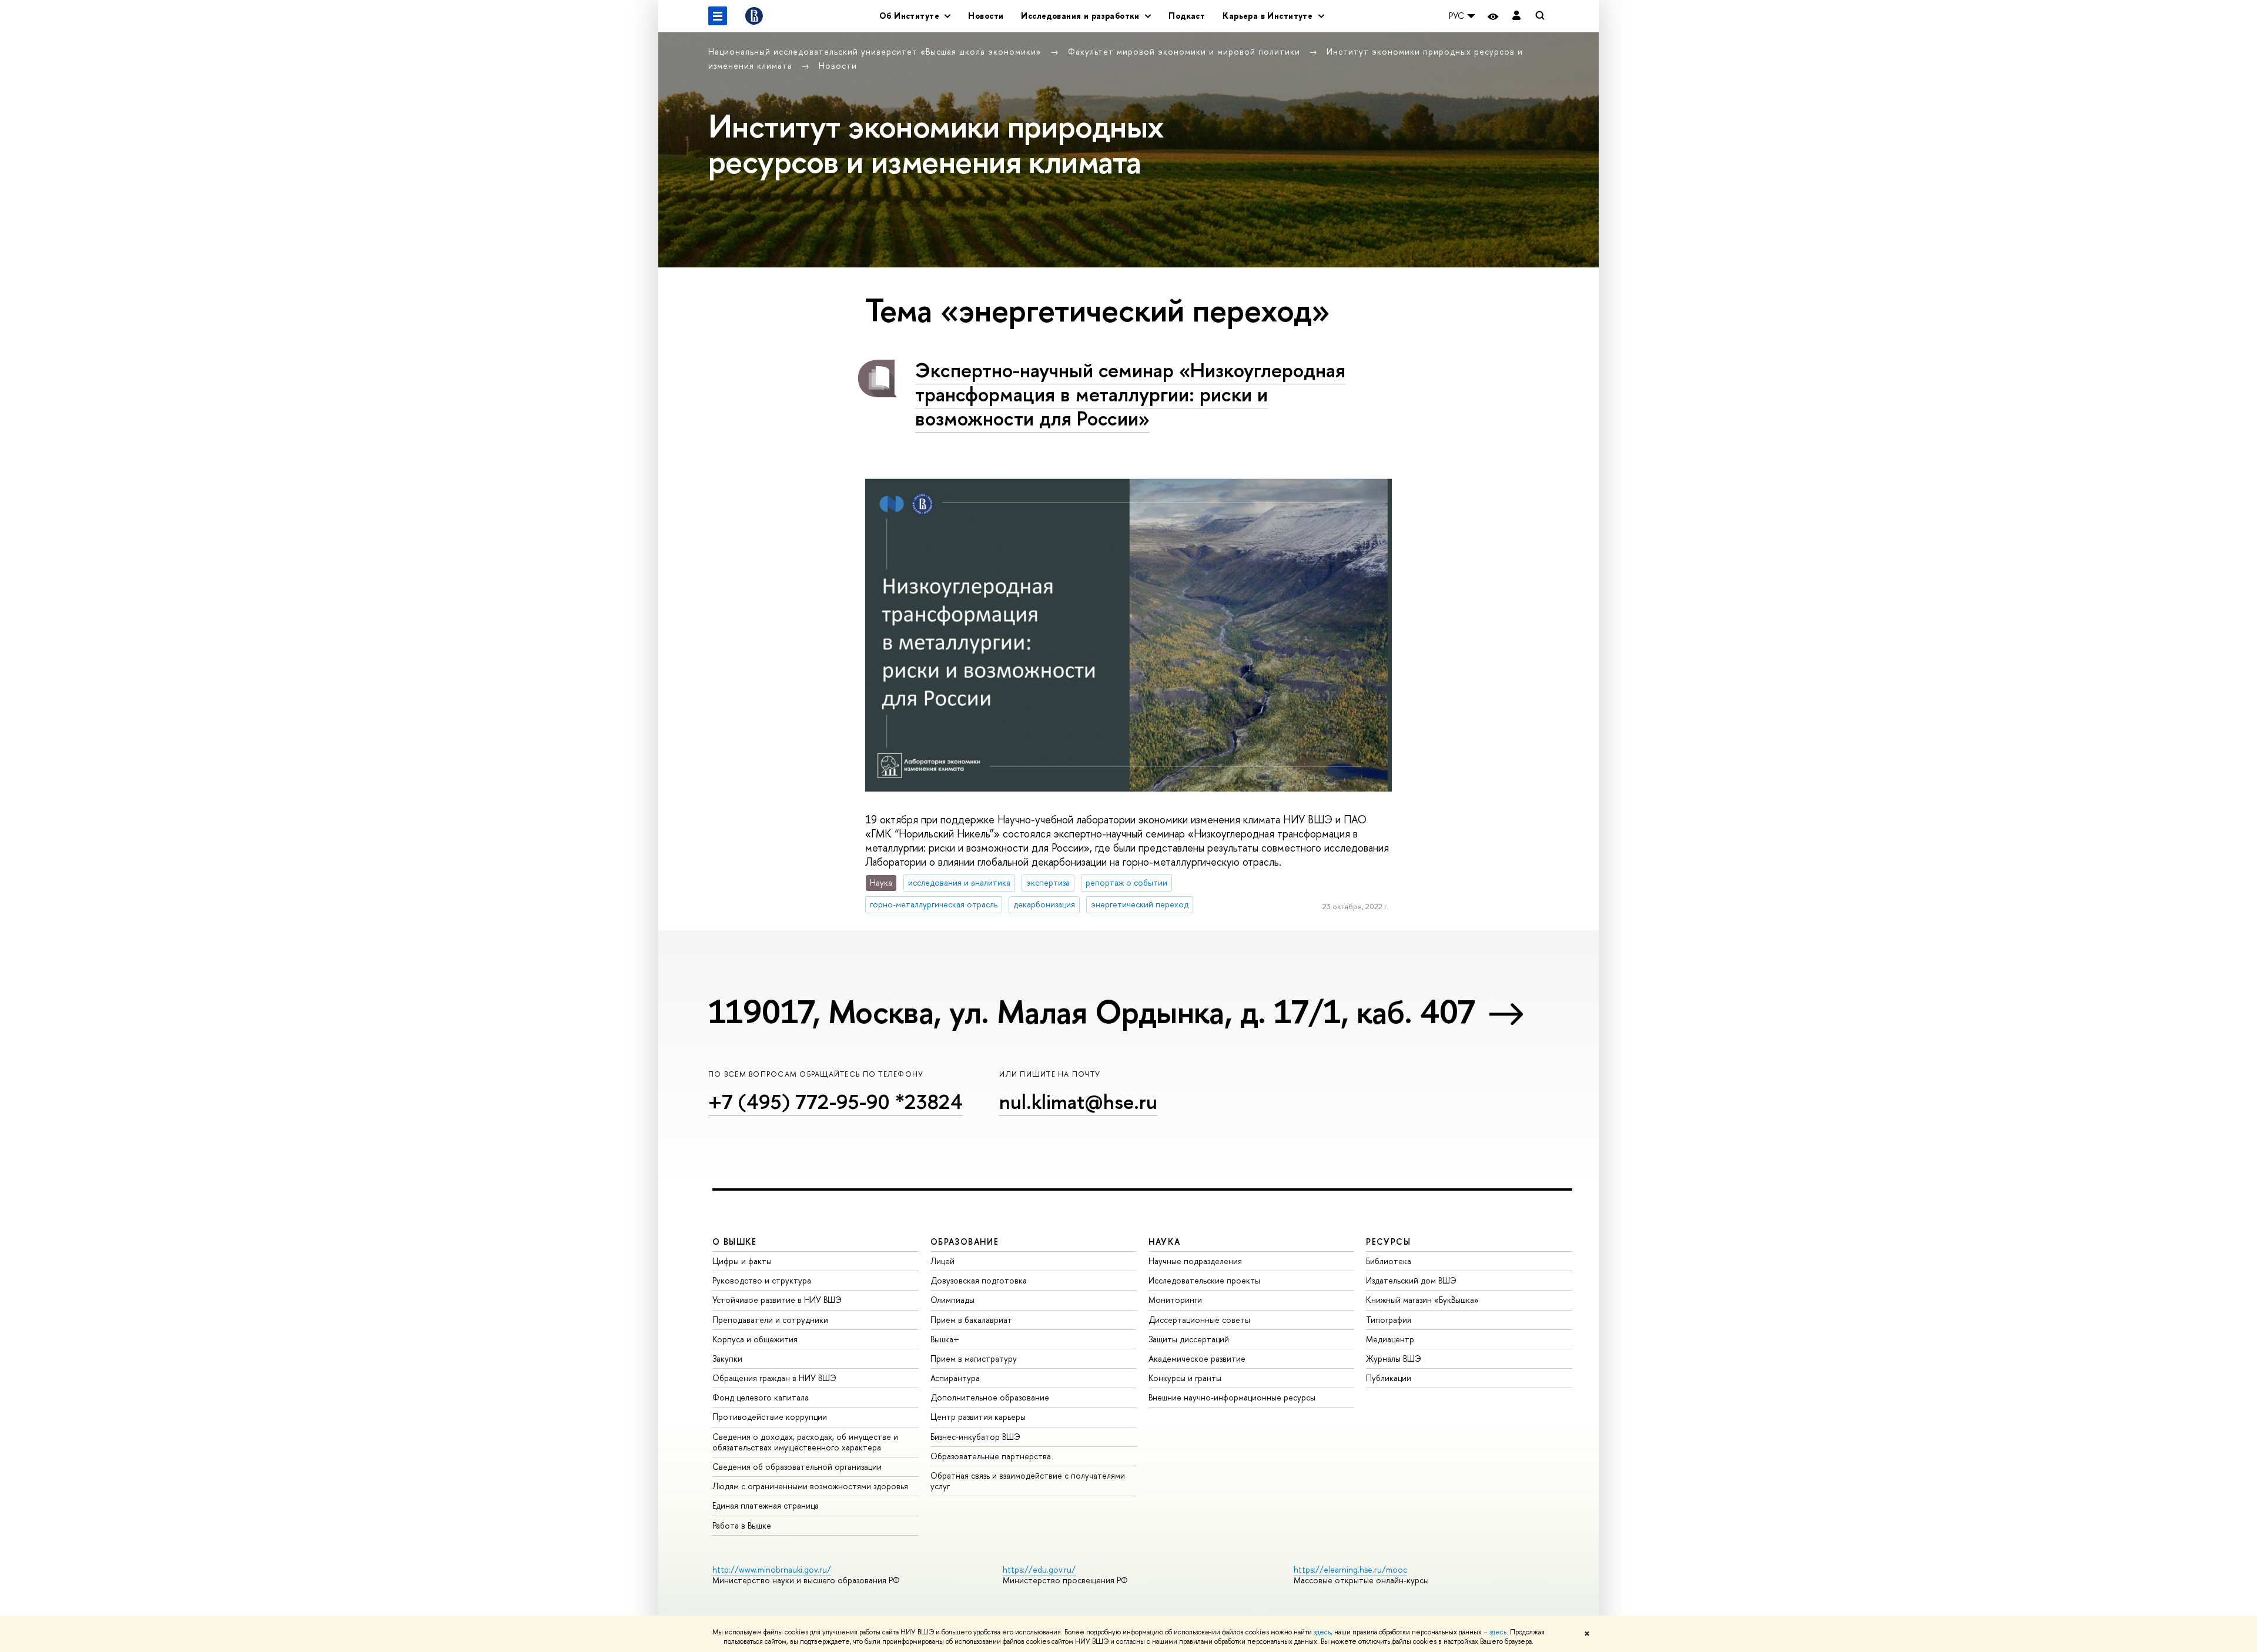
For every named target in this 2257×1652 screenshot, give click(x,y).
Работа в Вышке (742, 1525)
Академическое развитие (1197, 1358)
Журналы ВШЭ (1394, 1358)
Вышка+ (945, 1339)
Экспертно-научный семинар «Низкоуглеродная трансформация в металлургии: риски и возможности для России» (1130, 394)
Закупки (727, 1358)
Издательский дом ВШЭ (1411, 1280)
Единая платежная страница (766, 1505)
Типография (1389, 1320)
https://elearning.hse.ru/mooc (1350, 1569)
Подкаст (1187, 16)
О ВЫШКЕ (735, 1241)
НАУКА (1165, 1241)
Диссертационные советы (1199, 1320)
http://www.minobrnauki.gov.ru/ (772, 1569)
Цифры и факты (742, 1261)
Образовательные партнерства (991, 1456)
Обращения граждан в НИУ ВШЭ (774, 1378)
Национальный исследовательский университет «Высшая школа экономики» (876, 51)
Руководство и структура (762, 1280)
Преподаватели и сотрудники (770, 1320)
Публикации (1389, 1378)
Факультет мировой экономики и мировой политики (1186, 51)
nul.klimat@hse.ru (1078, 1102)
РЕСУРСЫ (1388, 1241)
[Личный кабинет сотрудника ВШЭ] (1516, 16)
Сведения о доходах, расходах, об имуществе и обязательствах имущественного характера (805, 1442)
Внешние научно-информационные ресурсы (1232, 1397)
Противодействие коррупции (770, 1417)
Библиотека (1389, 1261)
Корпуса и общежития (755, 1339)
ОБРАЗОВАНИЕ (965, 1241)
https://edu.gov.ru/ (1039, 1569)
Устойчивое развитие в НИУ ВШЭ (777, 1300)
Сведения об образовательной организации (797, 1467)
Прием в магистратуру (974, 1358)
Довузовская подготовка (979, 1280)
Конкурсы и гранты (1185, 1378)
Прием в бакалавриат (971, 1320)
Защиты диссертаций (1189, 1339)
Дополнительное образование (990, 1397)
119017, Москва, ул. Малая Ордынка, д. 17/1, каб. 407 (1091, 1011)
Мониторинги (1175, 1300)
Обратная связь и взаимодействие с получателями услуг (1028, 1481)
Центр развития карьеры (978, 1417)
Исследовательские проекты (1204, 1280)
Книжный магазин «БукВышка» (1422, 1300)
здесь (1322, 1632)
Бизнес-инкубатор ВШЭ (975, 1437)
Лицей (942, 1261)
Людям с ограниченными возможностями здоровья (810, 1486)
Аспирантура (955, 1378)
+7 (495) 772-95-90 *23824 (836, 1102)
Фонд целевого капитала (761, 1397)
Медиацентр (1390, 1339)
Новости (986, 16)
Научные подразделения (1195, 1261)
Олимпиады (952, 1300)
